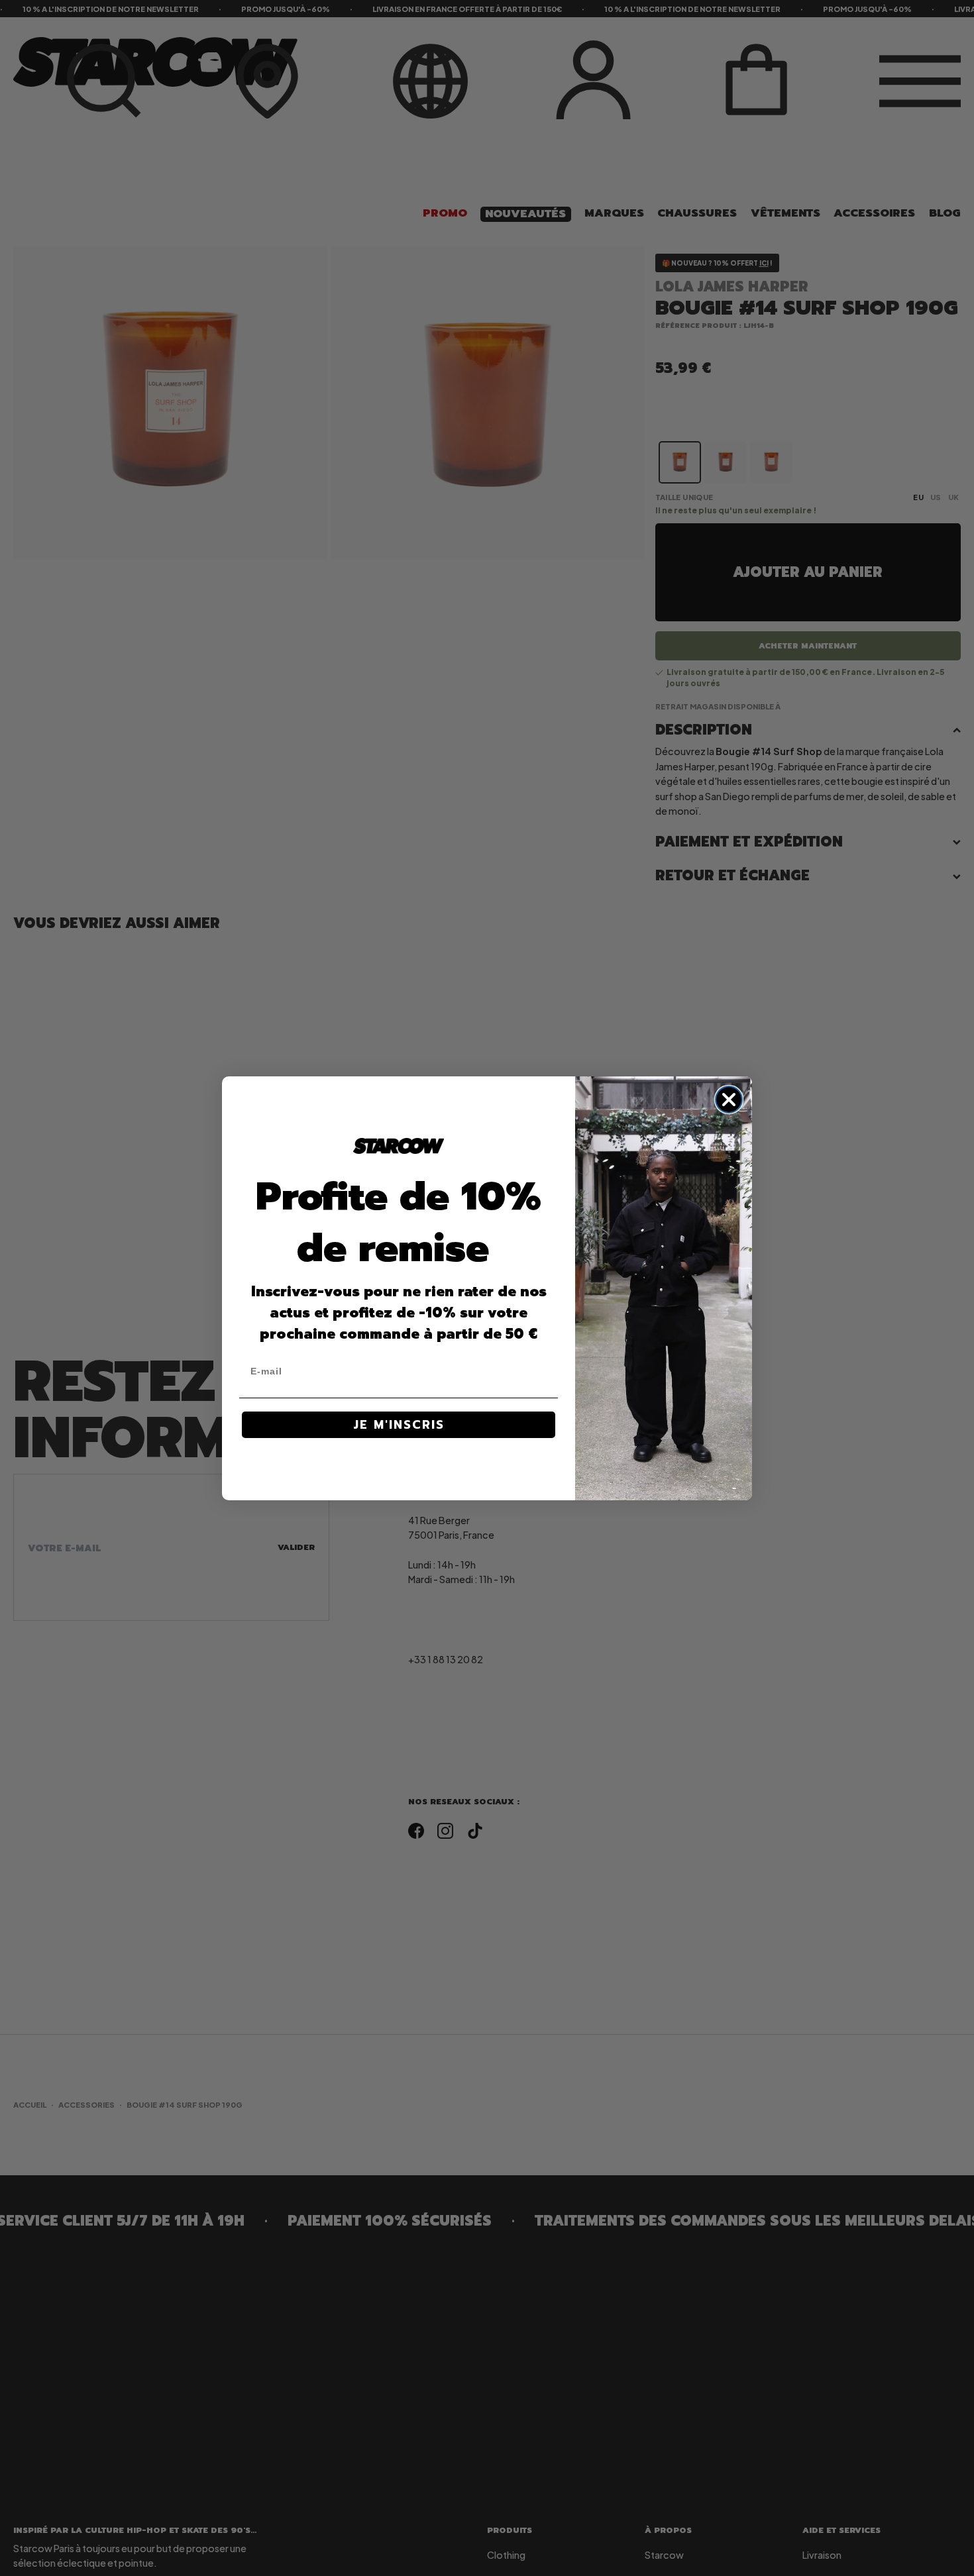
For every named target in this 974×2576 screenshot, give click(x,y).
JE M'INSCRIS (399, 1425)
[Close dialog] (729, 1100)
